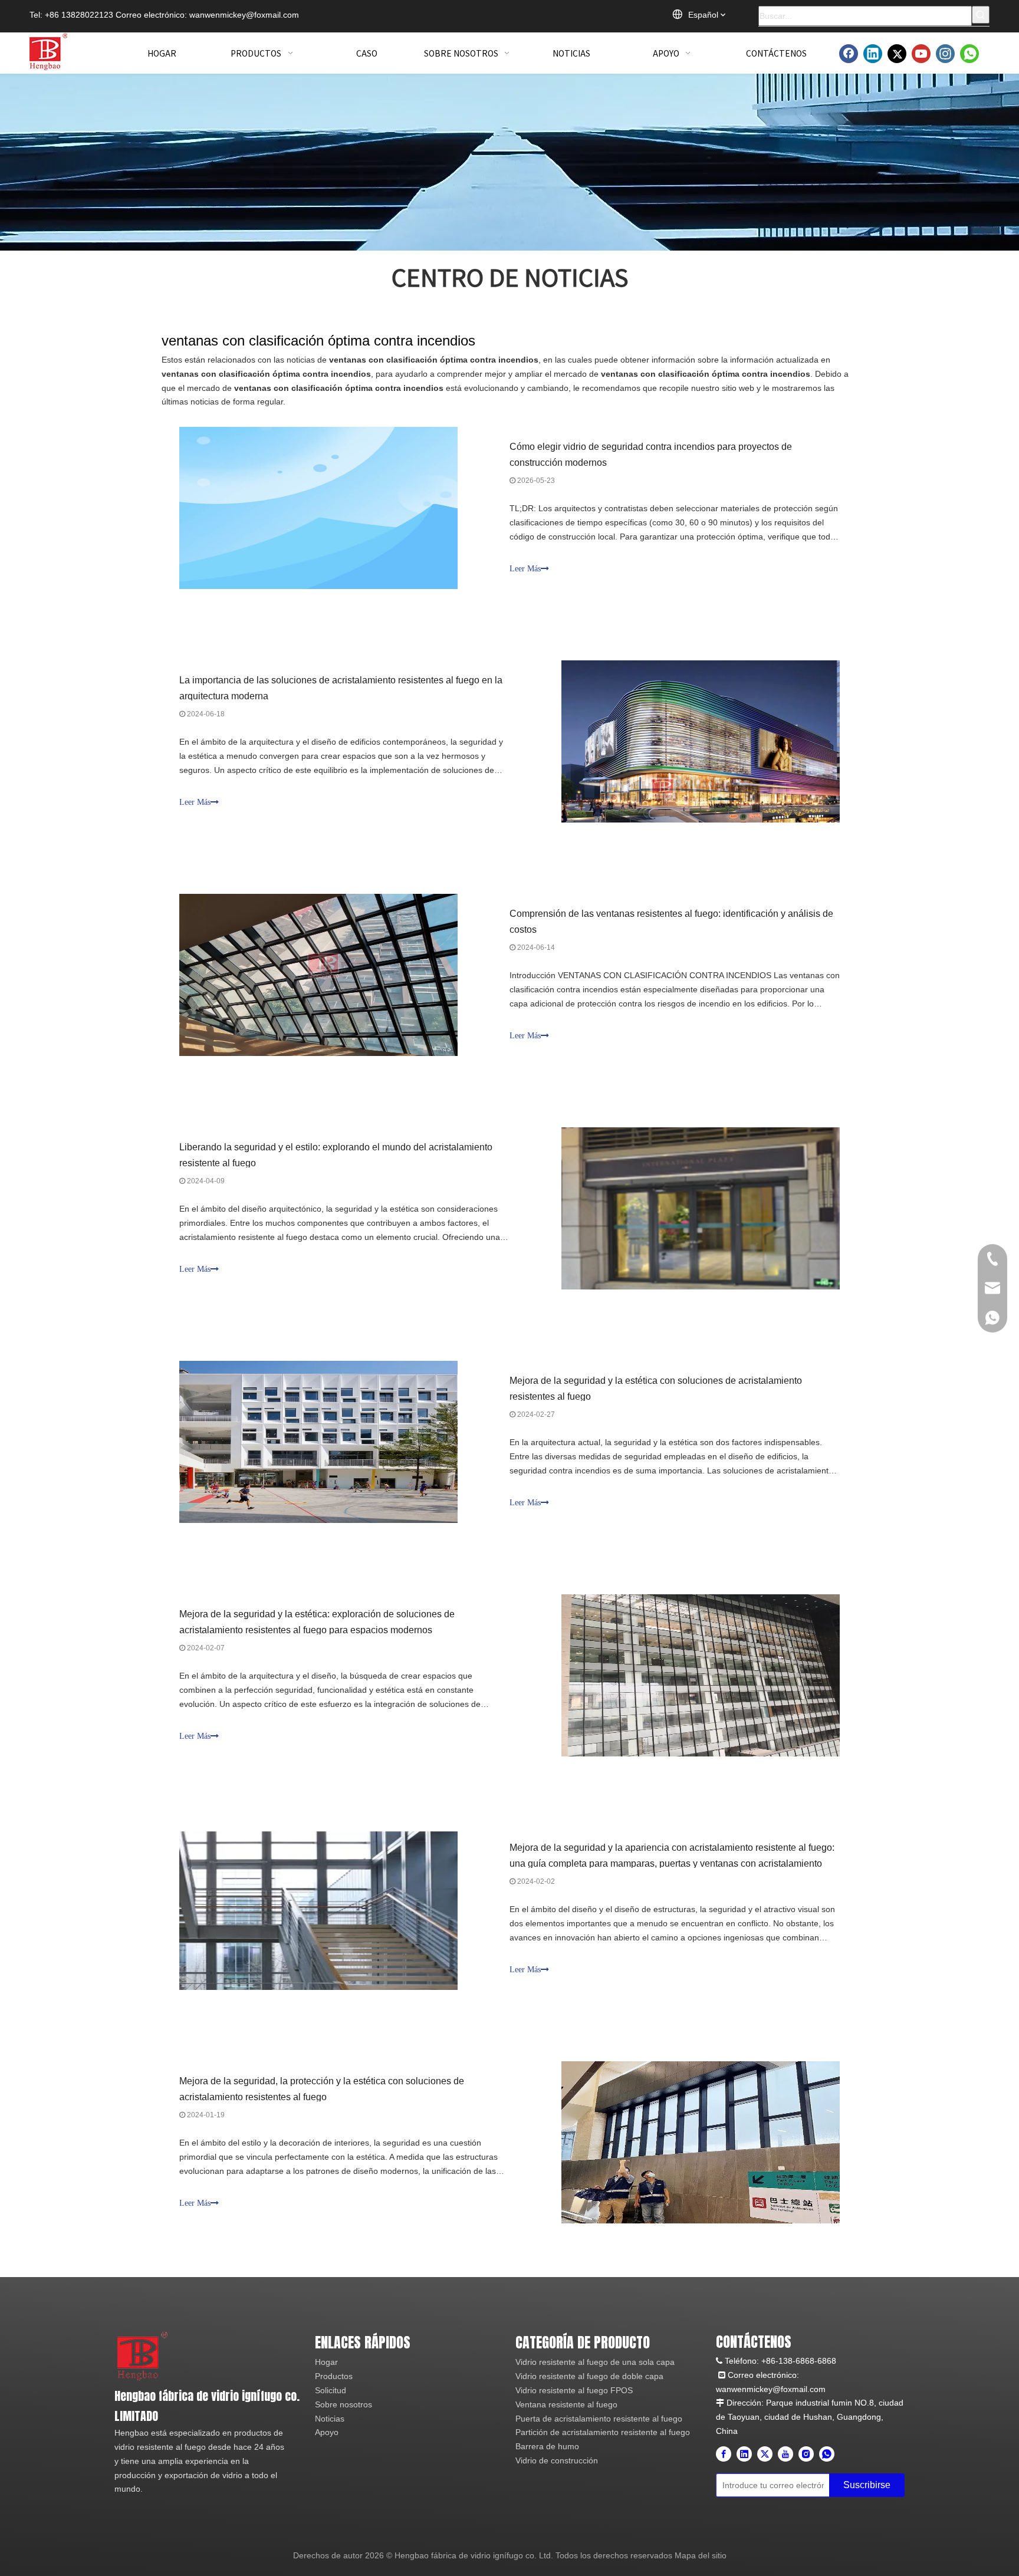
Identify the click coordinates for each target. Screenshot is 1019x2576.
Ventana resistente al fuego (566, 2404)
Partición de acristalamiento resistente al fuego (603, 2432)
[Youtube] (921, 54)
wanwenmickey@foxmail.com (244, 15)
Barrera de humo (547, 2446)
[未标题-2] (142, 2355)
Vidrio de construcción (557, 2460)
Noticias (330, 2419)
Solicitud (331, 2390)
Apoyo (327, 2432)
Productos (334, 2376)
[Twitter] (897, 54)
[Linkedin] (873, 54)
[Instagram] (945, 54)
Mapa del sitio (701, 2555)
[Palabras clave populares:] (981, 15)
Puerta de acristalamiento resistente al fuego (599, 2419)
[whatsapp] (969, 54)
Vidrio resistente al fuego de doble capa (589, 2376)
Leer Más (525, 569)
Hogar (326, 2362)
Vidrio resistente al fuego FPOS (574, 2390)
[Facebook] (849, 54)
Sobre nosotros (343, 2404)
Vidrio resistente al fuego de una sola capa (595, 2362)
